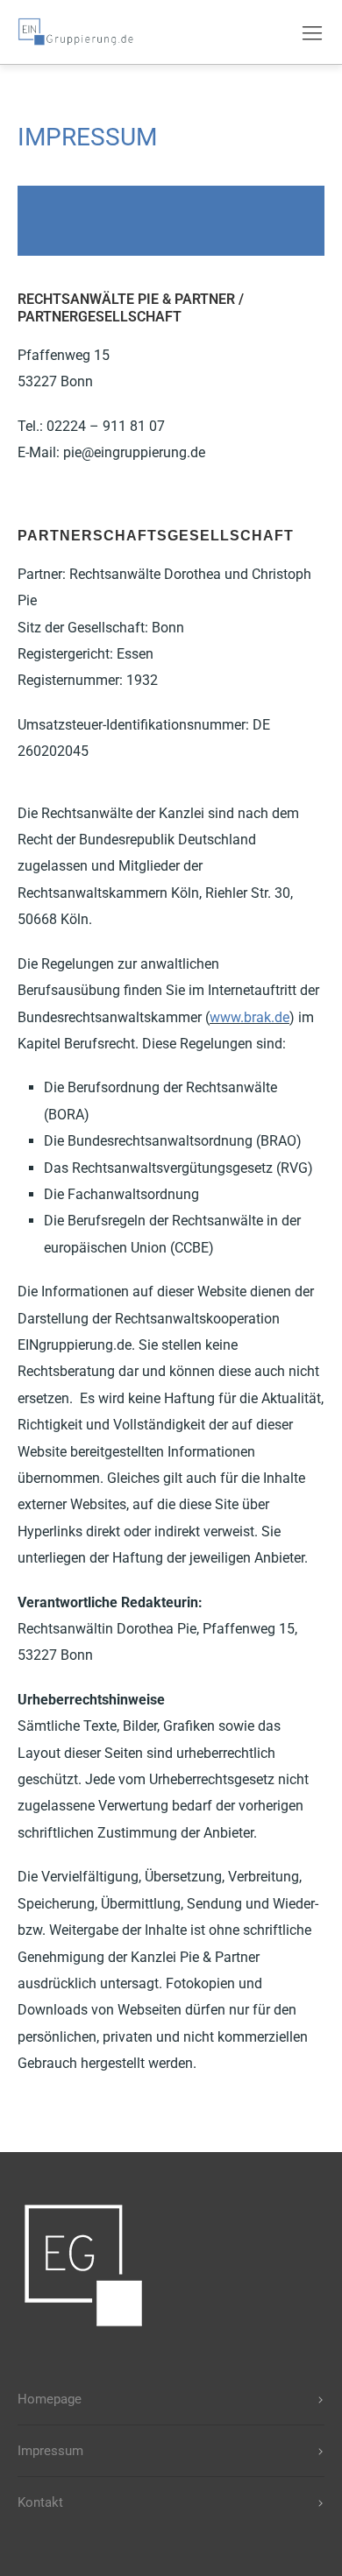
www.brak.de (249, 1017)
